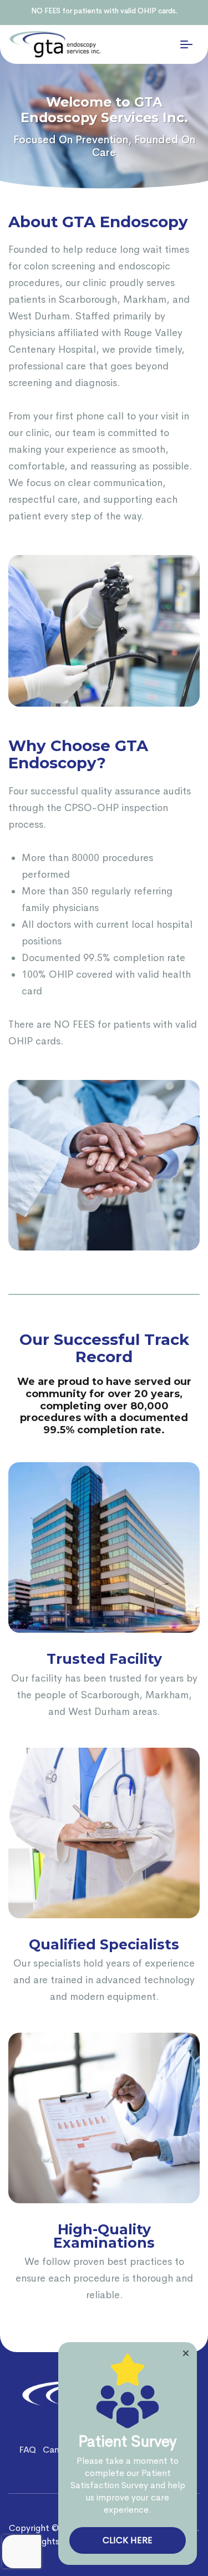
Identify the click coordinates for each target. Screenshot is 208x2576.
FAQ (27, 2450)
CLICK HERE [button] (128, 2540)
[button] (186, 2353)
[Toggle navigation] (186, 44)
